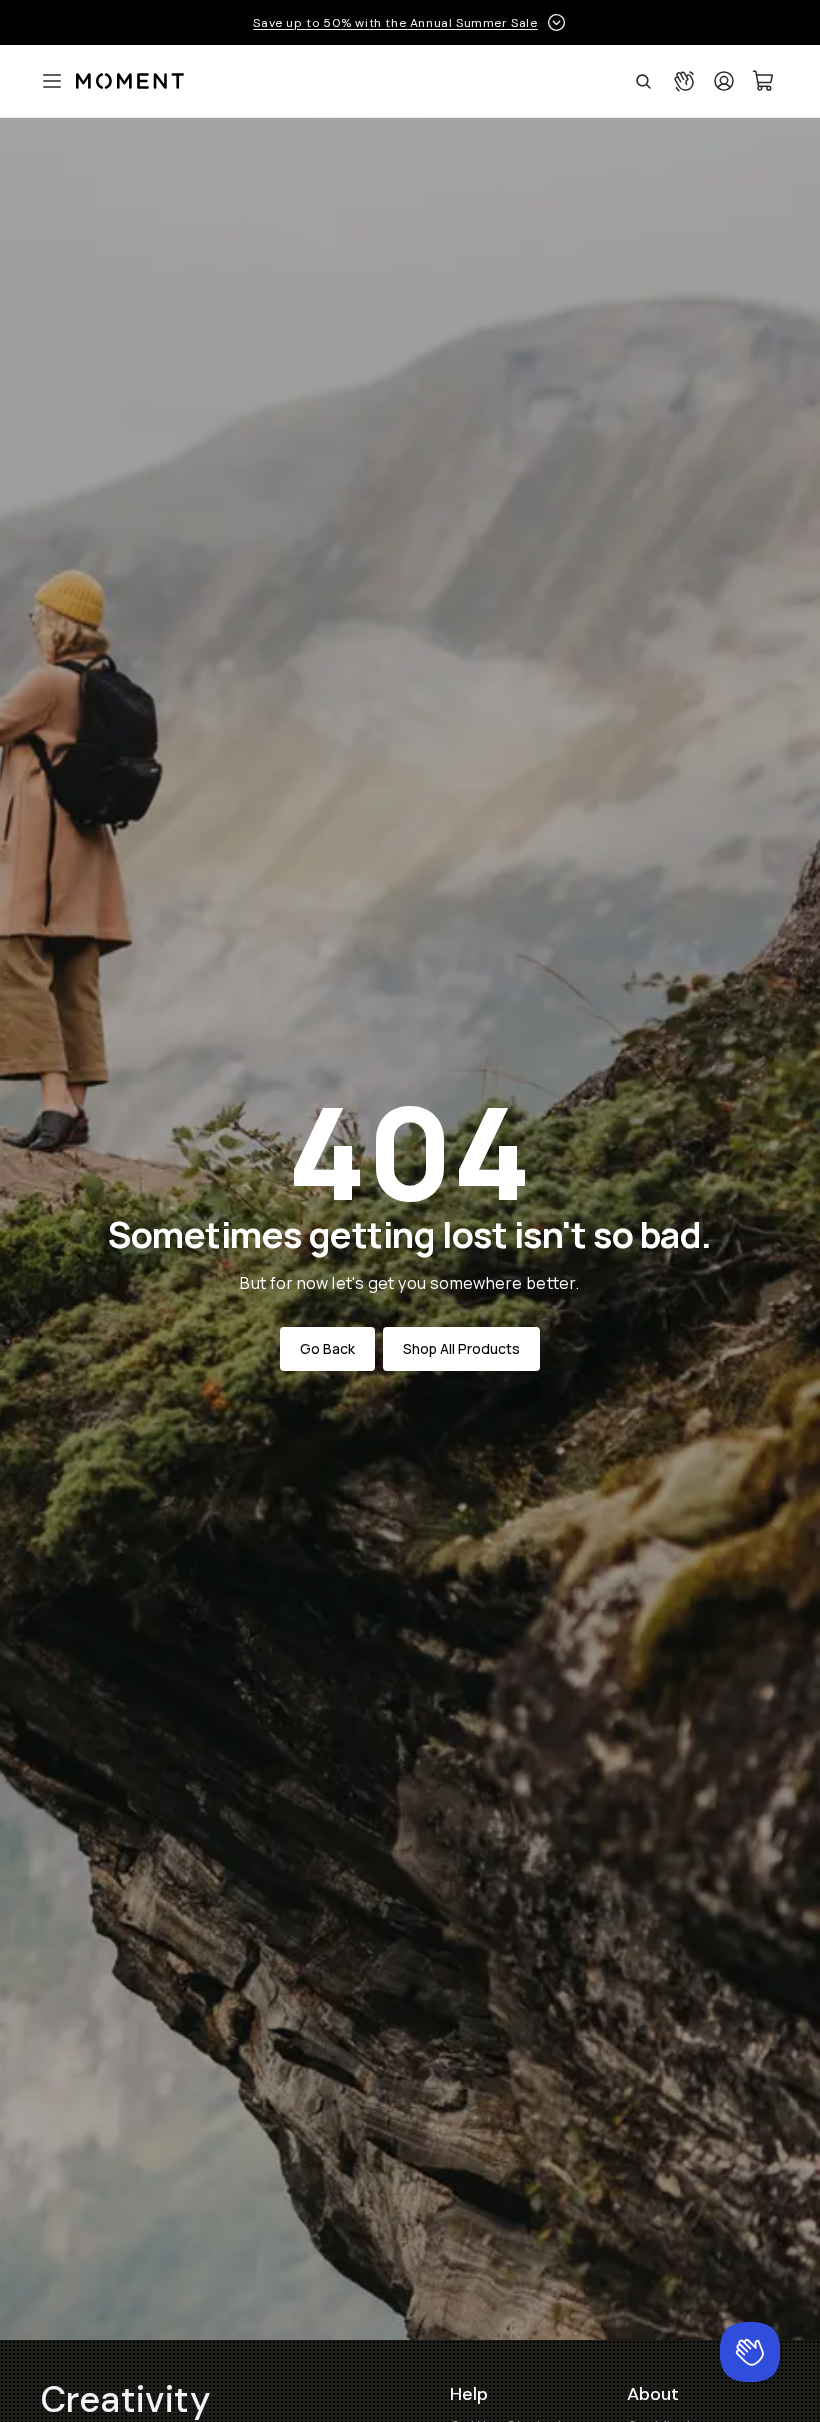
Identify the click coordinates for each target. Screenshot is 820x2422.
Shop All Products (461, 1348)
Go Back (327, 1348)
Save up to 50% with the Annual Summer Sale (395, 23)
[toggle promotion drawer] (556, 22)
